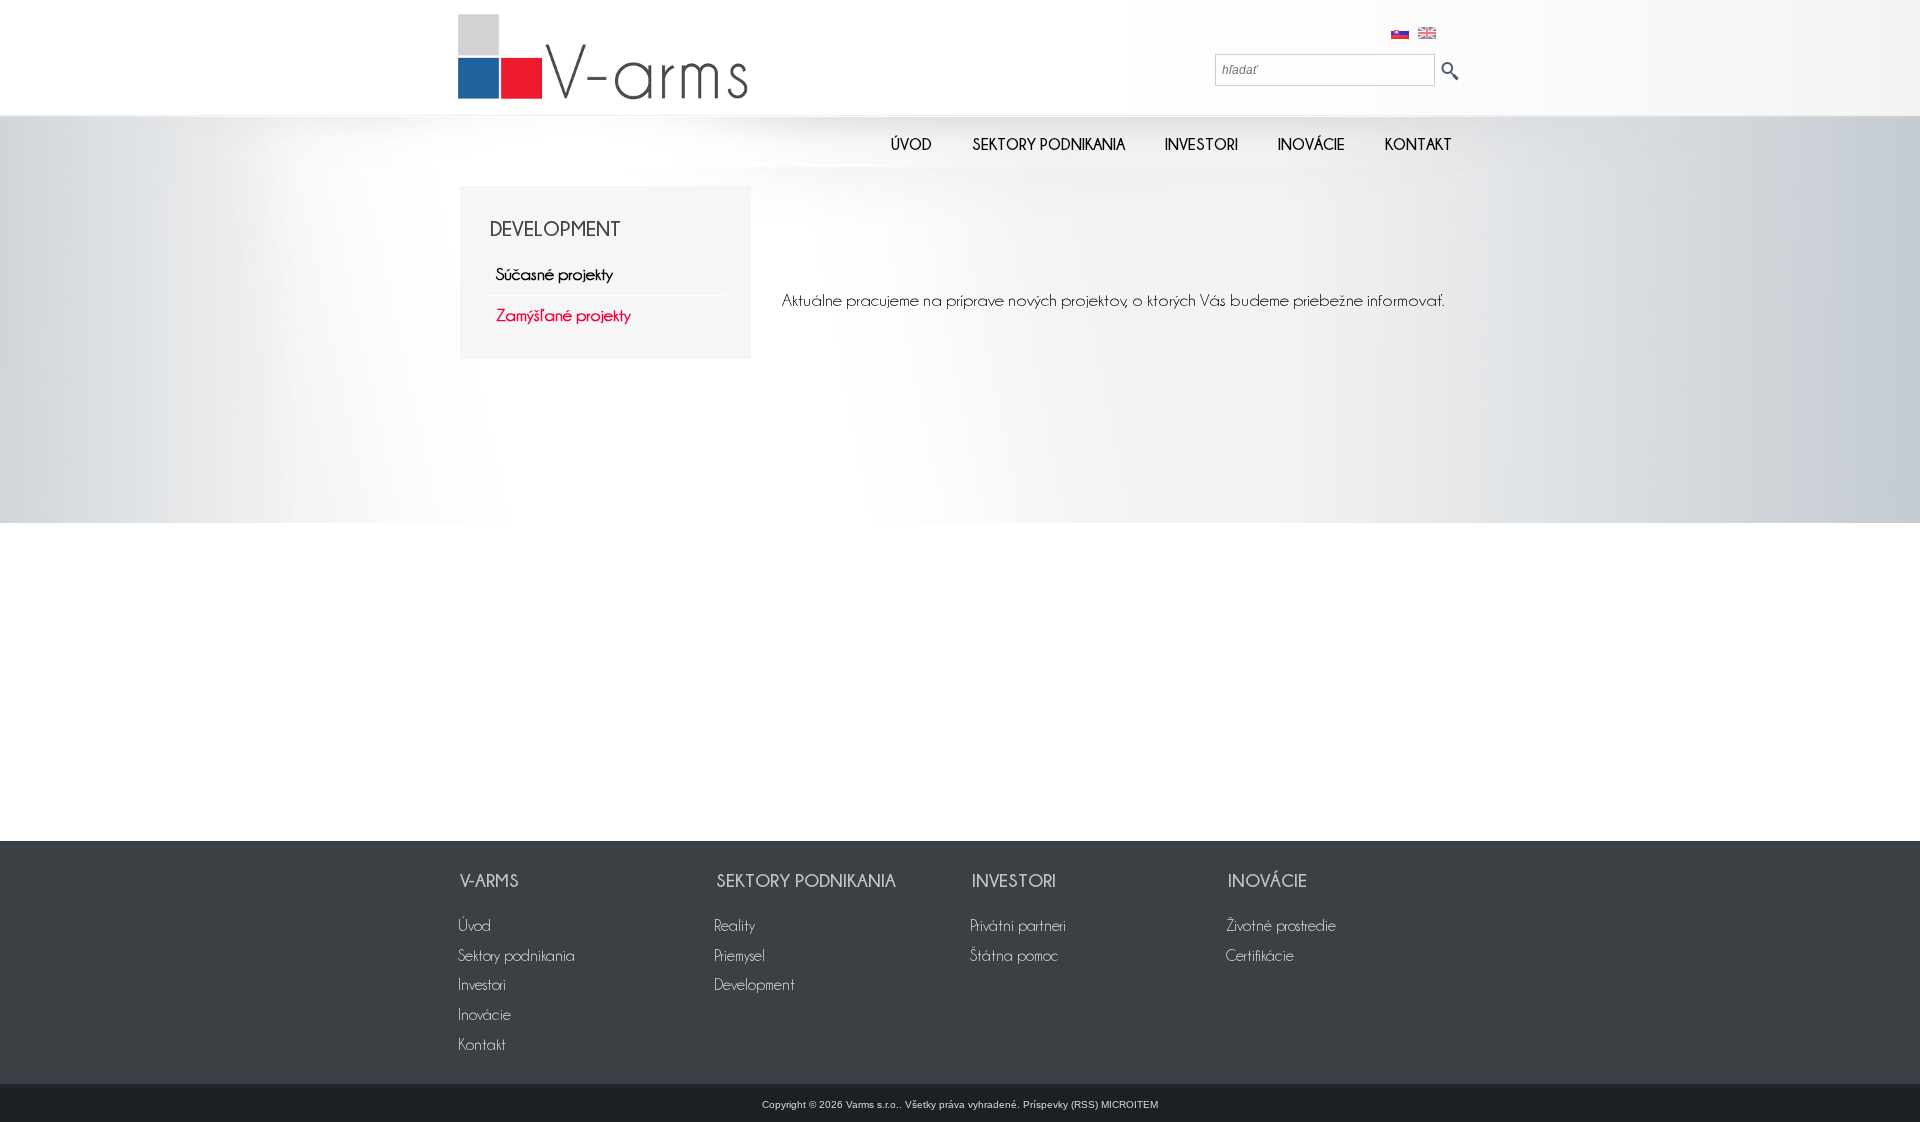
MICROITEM (1129, 1104)
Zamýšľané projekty (563, 315)
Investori (482, 985)
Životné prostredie (1281, 926)
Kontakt (482, 1045)
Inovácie (484, 1015)
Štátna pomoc (1014, 956)
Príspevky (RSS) (1060, 1104)
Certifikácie (1260, 956)
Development (754, 985)
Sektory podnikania (516, 956)
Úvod (474, 926)
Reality (734, 926)
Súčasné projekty (554, 274)
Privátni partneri (1018, 926)
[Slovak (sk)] (1400, 31)
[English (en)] (1427, 31)
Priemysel (739, 956)
